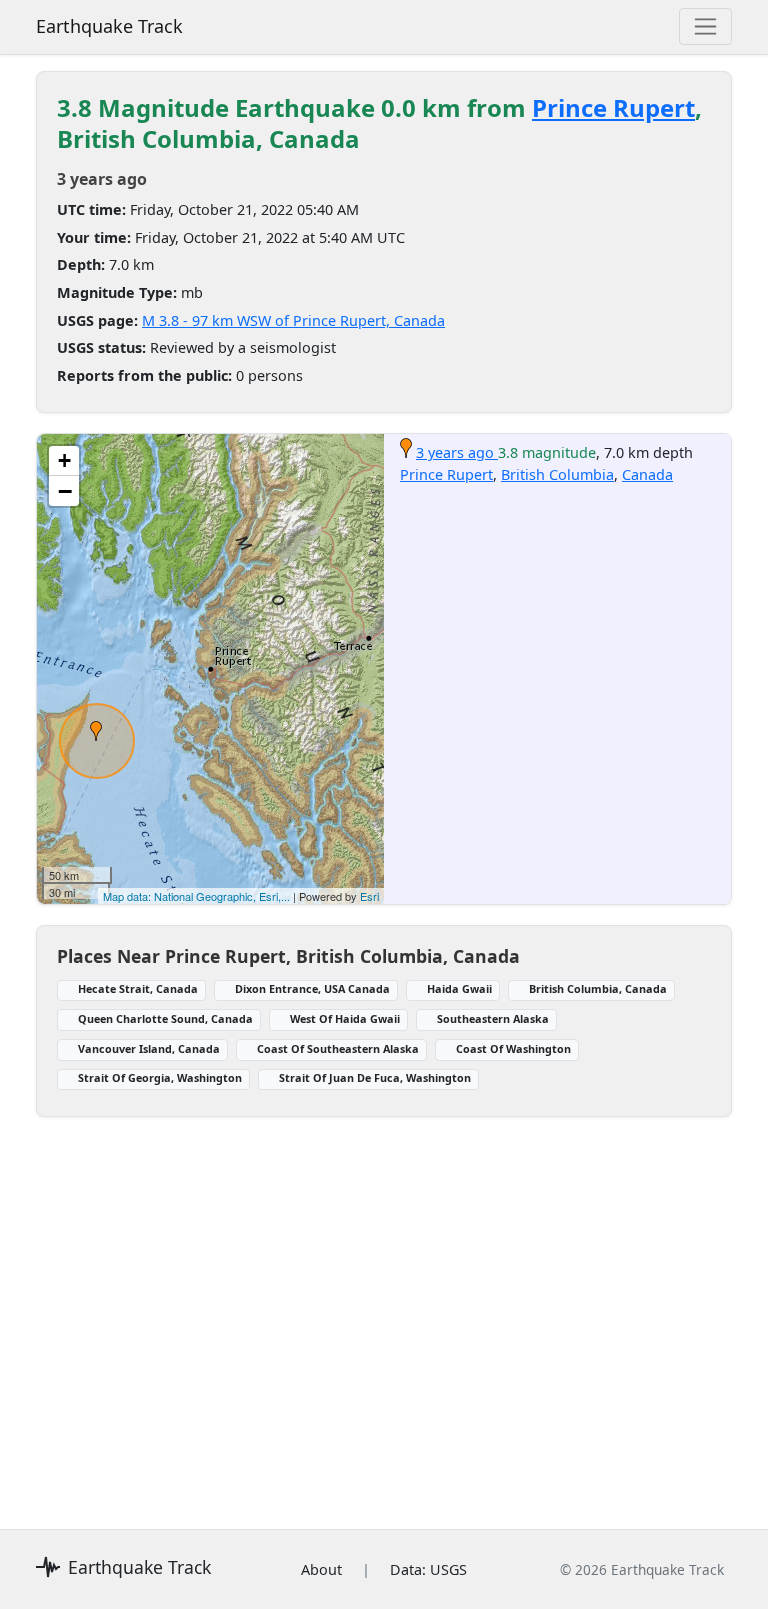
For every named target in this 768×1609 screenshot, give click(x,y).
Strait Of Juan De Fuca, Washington (375, 1077)
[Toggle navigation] (705, 26)
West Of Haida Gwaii (345, 1018)
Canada (647, 474)
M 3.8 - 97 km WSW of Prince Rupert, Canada (293, 320)
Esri (369, 896)
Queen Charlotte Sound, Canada (165, 1018)
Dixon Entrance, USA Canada (312, 988)
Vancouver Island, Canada (149, 1048)
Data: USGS (428, 1569)
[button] (96, 731)
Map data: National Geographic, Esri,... (196, 896)
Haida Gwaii (459, 988)
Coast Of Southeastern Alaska (338, 1048)
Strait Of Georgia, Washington (160, 1077)
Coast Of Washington (513, 1048)
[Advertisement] (384, 1311)
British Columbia (557, 474)
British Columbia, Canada (598, 988)
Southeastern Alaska (493, 1018)
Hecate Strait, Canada (138, 988)
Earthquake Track (109, 26)
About (321, 1569)
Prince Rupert (613, 107)
